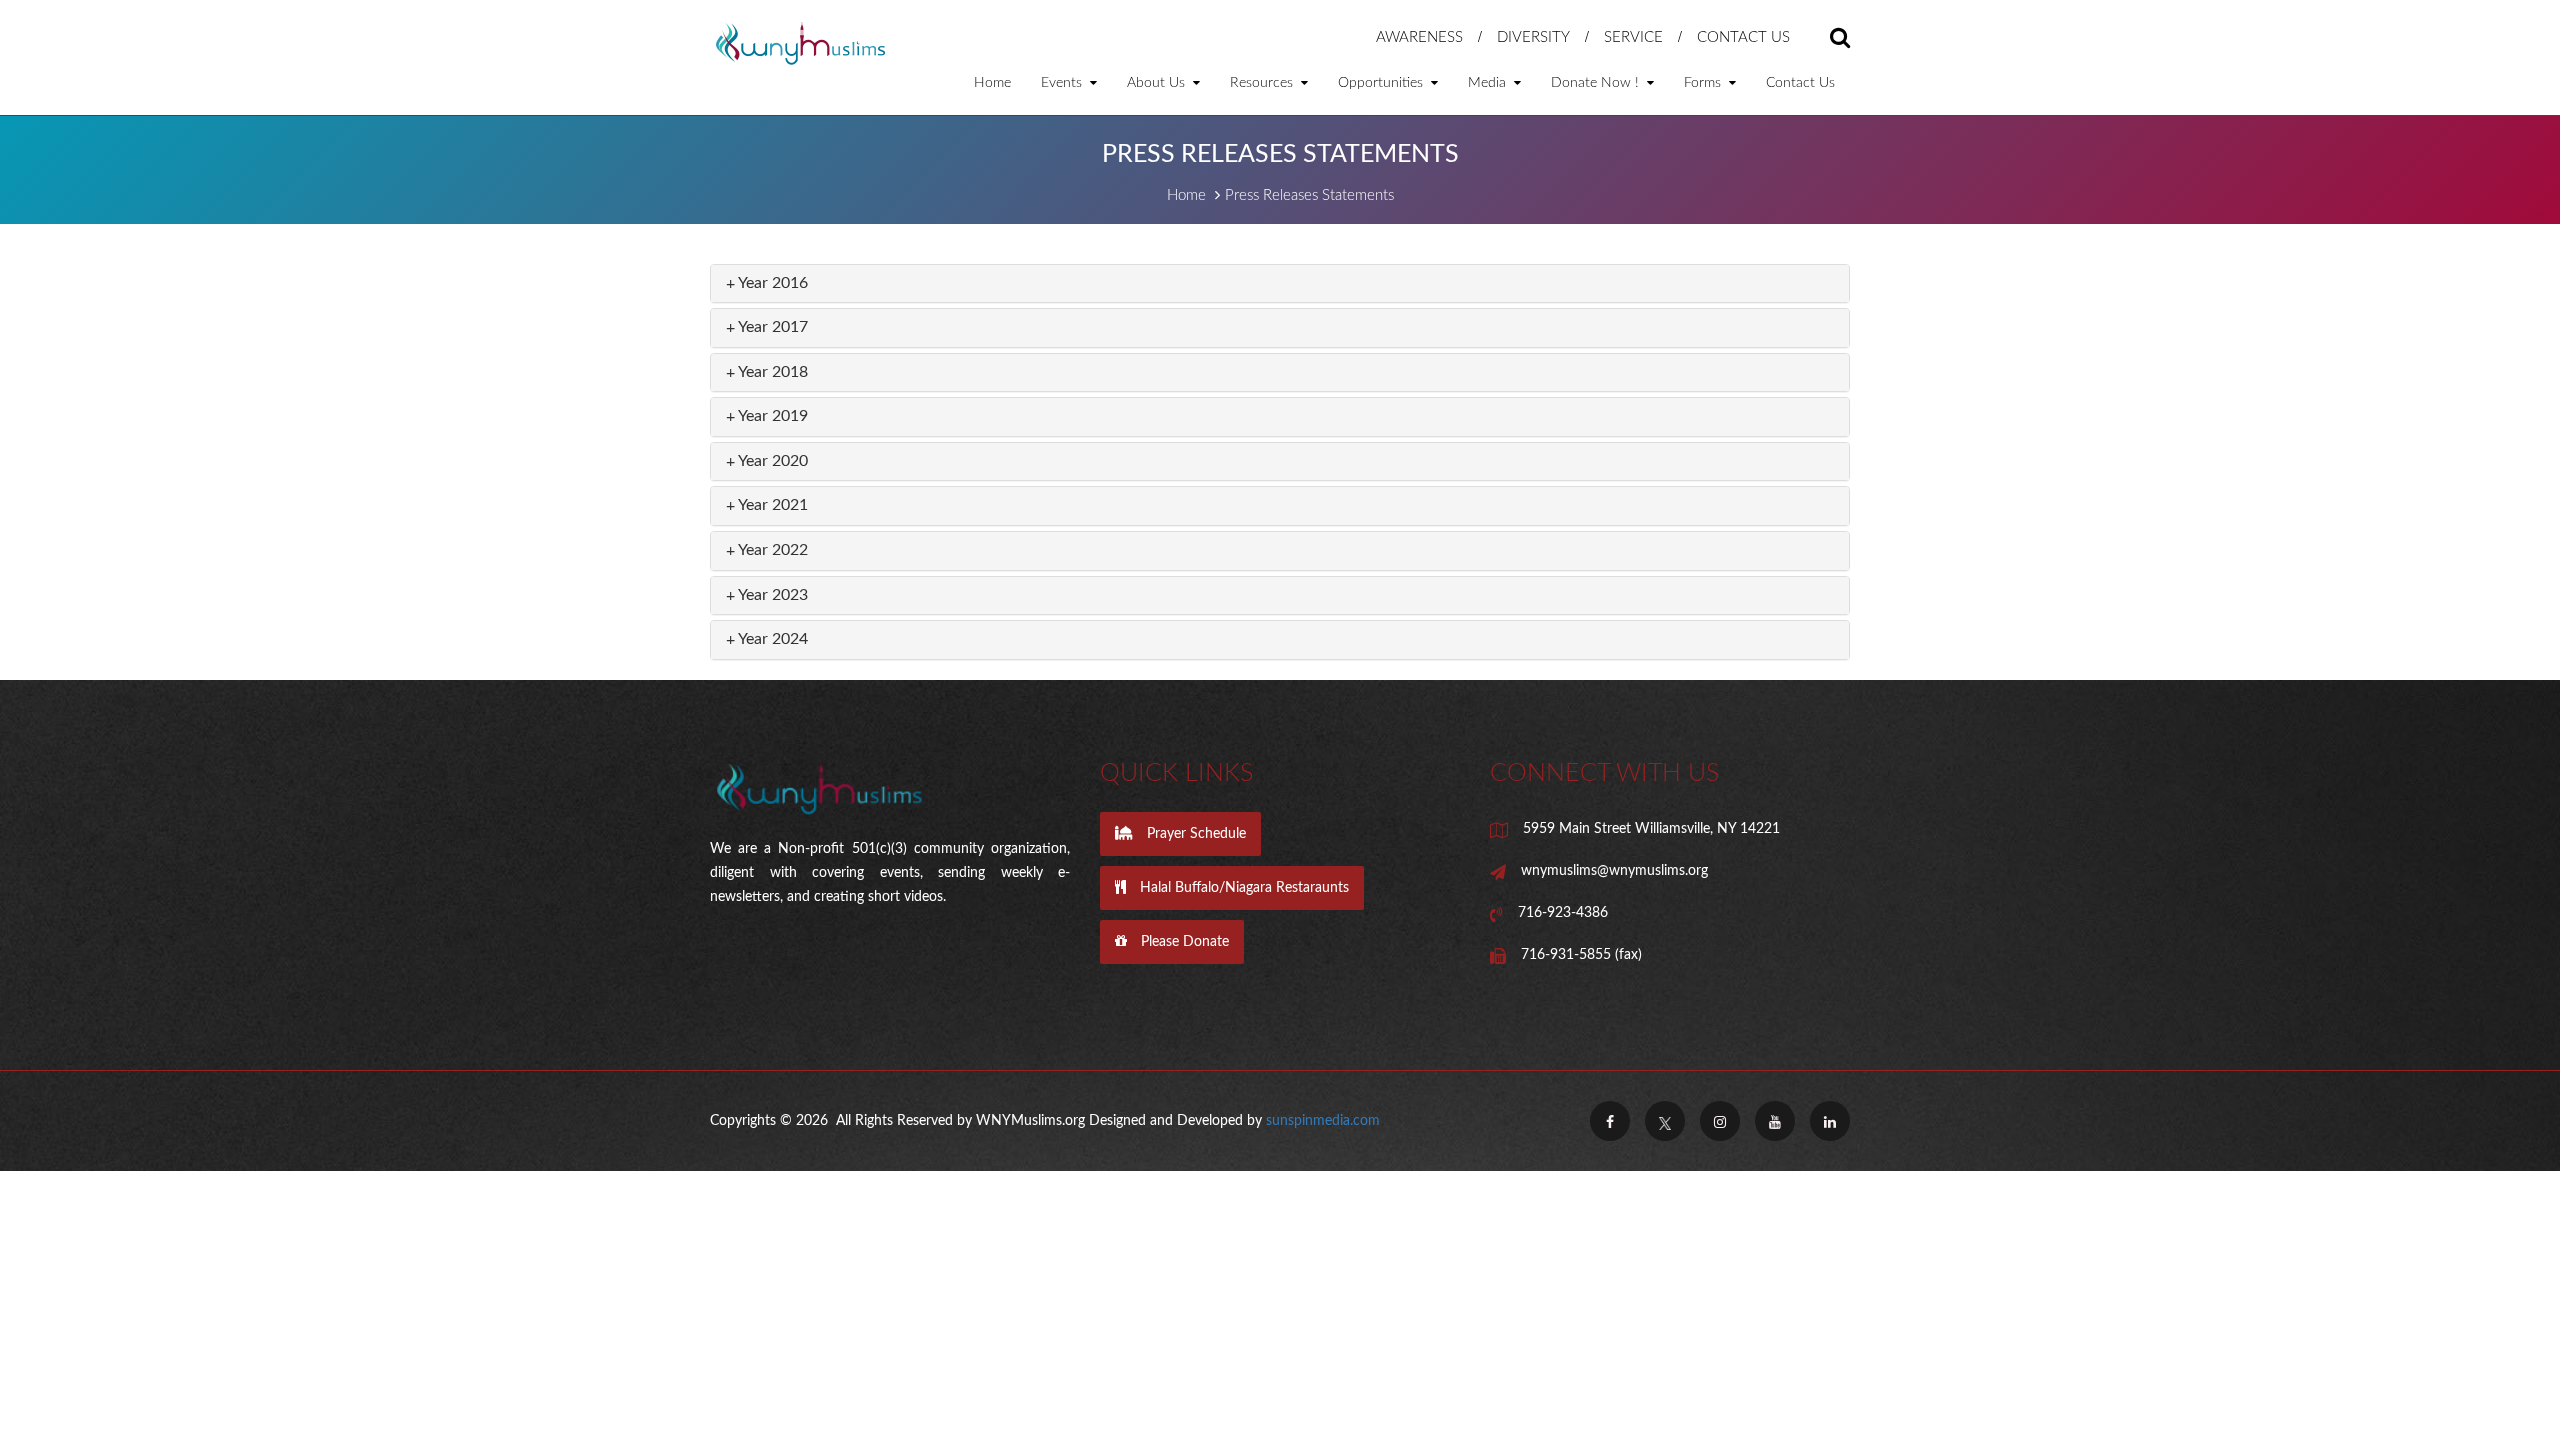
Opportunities (1382, 83)
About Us (1158, 83)
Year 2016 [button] (771, 283)
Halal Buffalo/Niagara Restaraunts (1242, 888)
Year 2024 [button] (771, 639)
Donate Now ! (1597, 83)
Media (1489, 83)
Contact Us (1743, 37)
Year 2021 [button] (771, 505)
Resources (1263, 83)
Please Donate (1183, 942)
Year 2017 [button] (771, 327)
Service (1633, 37)
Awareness (1419, 37)
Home (992, 83)
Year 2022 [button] (771, 550)
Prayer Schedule (1194, 834)
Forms (1704, 83)
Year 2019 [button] (771, 416)
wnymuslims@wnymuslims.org (1614, 871)
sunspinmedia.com (1323, 1121)
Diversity (1533, 37)
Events (1063, 83)
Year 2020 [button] (771, 461)
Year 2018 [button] (771, 372)
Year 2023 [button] (771, 595)
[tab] (1280, 284)
